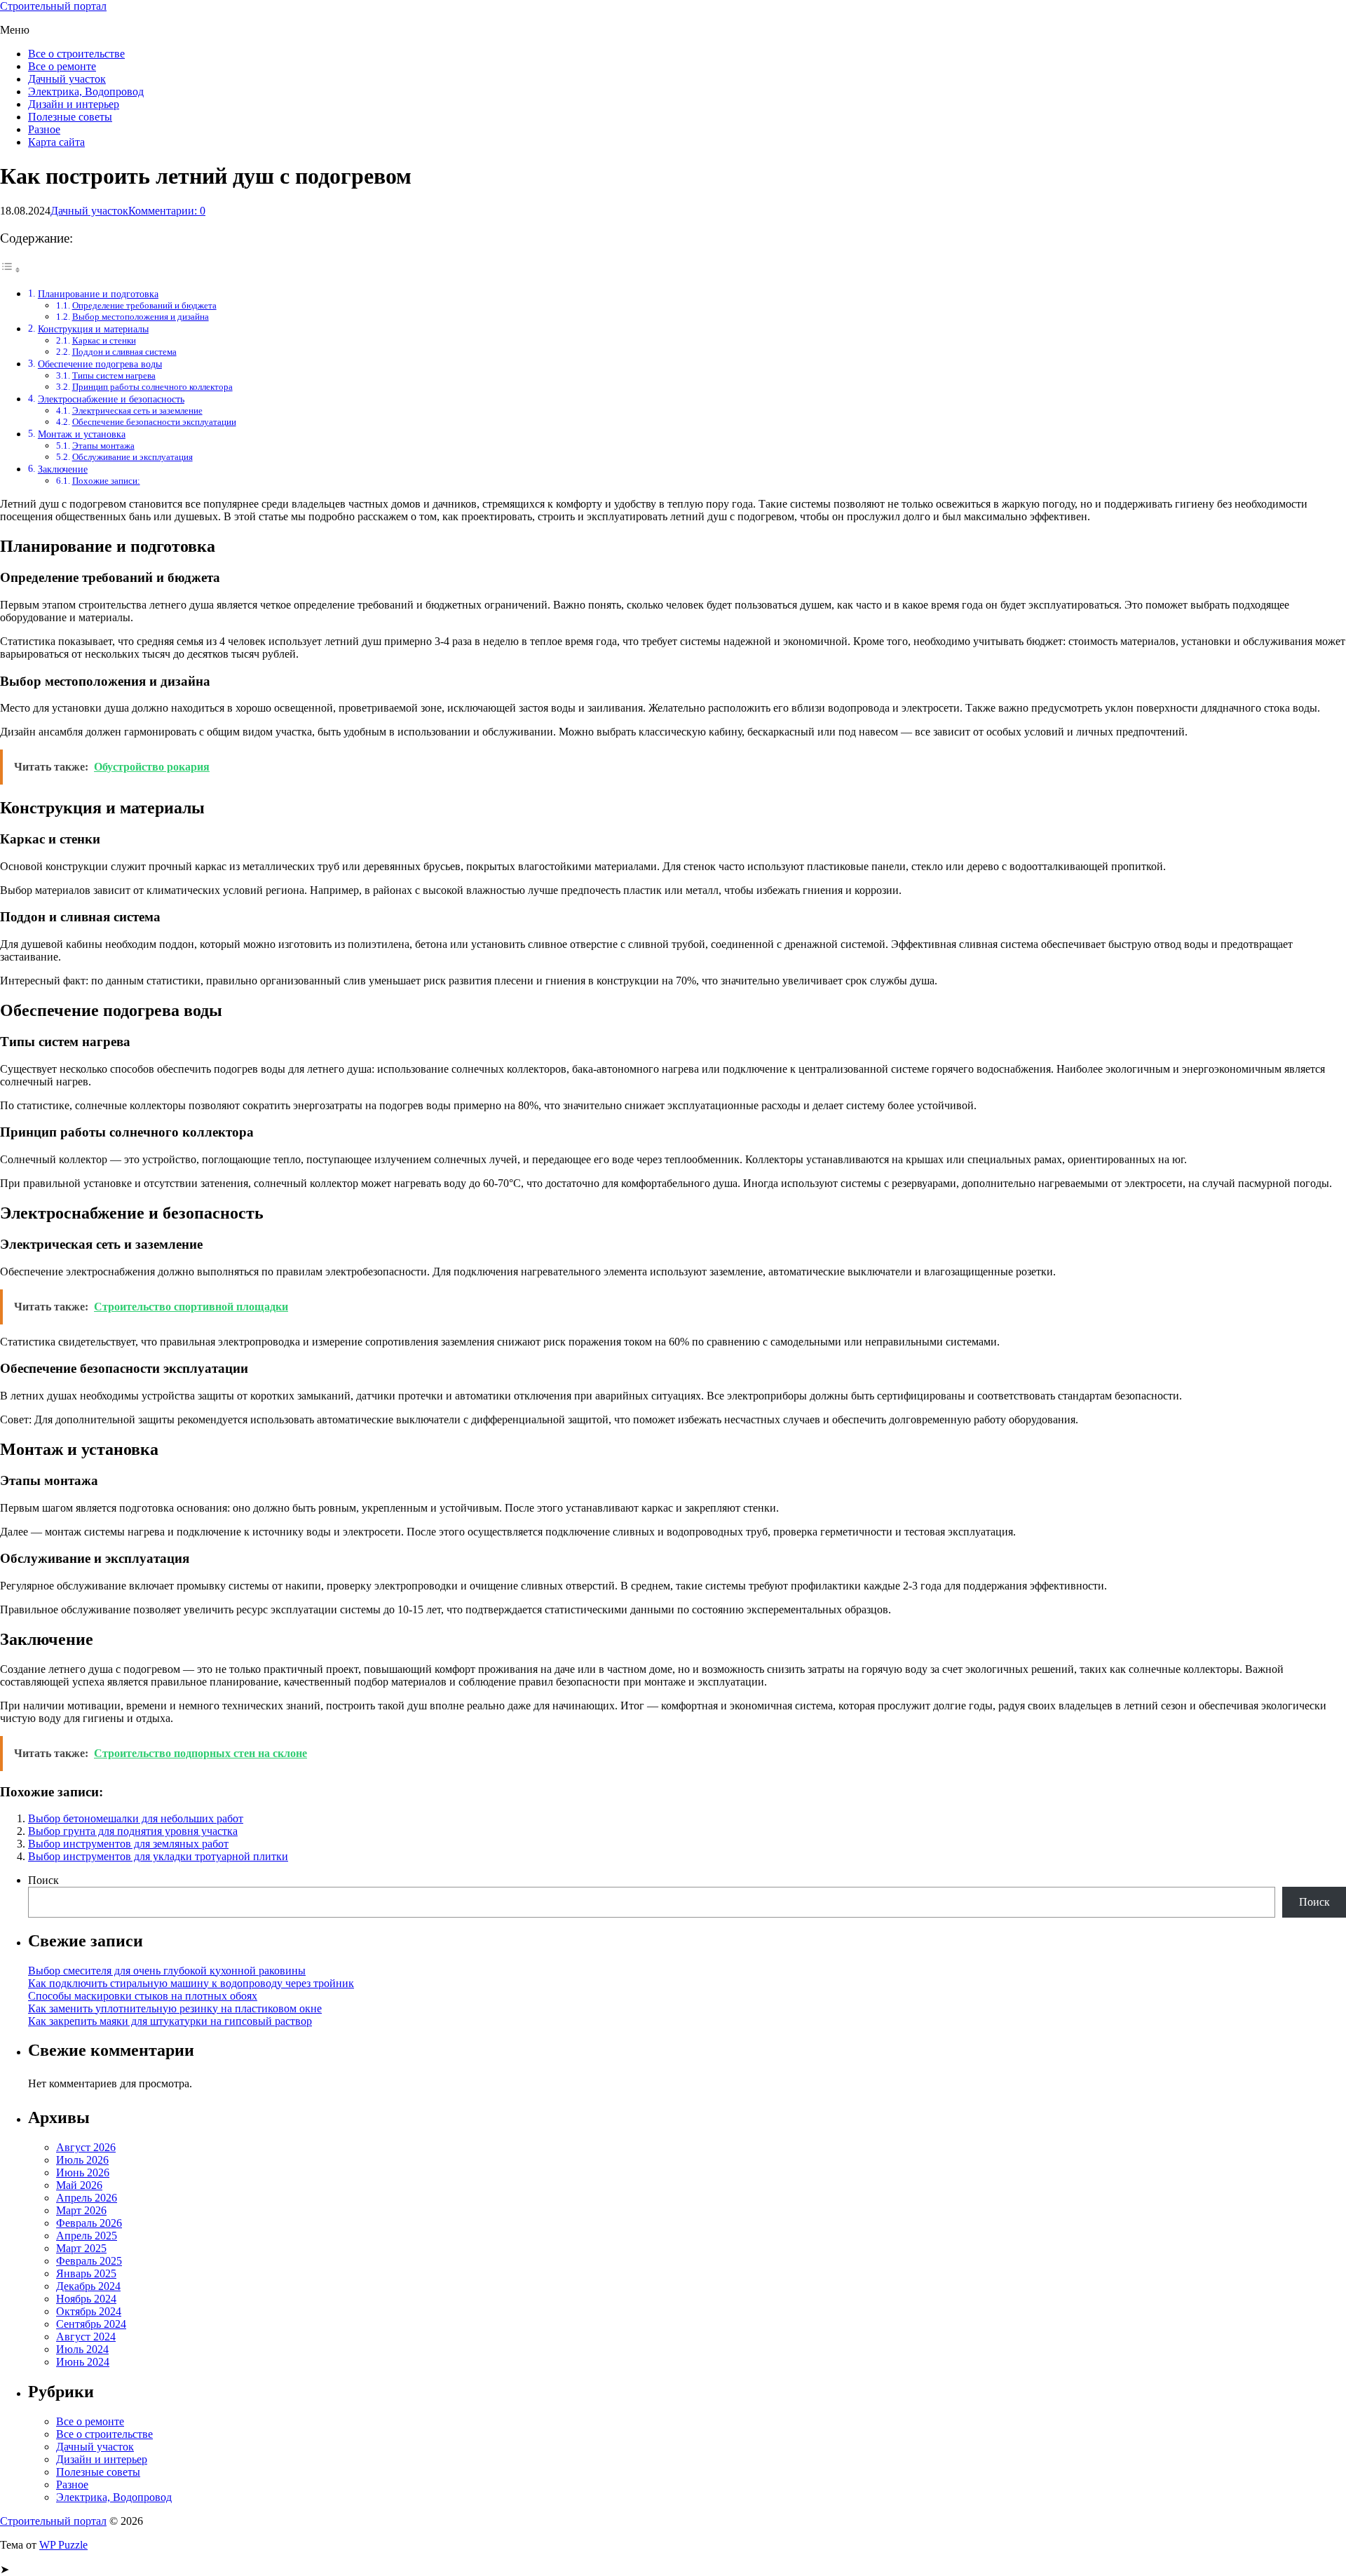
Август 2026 (86, 2147)
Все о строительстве (76, 54)
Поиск (43, 1880)
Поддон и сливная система (124, 352)
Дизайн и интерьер (74, 104)
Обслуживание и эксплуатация (132, 457)
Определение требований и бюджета (144, 305)
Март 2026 (81, 2210)
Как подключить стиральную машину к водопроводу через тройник (191, 1983)
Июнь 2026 (83, 2172)
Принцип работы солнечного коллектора (152, 387)
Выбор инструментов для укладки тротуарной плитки (158, 1856)
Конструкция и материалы (93, 329)
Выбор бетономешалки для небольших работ (136, 1818)
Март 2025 (81, 2248)
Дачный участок (67, 79)
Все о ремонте (62, 66)
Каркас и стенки (104, 340)
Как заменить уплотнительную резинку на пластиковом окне (175, 2008)
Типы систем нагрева (114, 375)
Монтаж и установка (82, 434)
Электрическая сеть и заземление (137, 411)
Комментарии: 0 (167, 211)
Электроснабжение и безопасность (111, 399)
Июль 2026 (82, 2160)
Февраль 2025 (89, 2261)
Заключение (63, 469)
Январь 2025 (86, 2273)
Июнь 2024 (83, 2362)
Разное (44, 129)
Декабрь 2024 (88, 2286)
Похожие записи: (106, 481)
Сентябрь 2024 (91, 2324)
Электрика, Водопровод (86, 91)
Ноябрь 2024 (86, 2299)
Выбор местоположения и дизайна (141, 317)
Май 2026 (79, 2185)
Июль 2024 (82, 2349)
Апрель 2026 (87, 2198)
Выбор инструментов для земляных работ (128, 1844)
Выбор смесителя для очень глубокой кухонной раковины (167, 1971)
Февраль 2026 (89, 2223)
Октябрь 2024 (89, 2311)
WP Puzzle (63, 2545)
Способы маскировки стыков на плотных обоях (143, 1996)
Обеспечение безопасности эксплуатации (154, 422)
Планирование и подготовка (98, 294)
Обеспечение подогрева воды (100, 364)
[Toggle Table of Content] (11, 270)
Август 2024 (86, 2337)
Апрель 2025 (87, 2236)
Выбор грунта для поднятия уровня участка (133, 1831)
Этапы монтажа (103, 446)
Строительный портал (53, 6)
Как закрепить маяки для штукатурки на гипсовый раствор (170, 2021)
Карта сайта (56, 142)
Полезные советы (70, 117)
